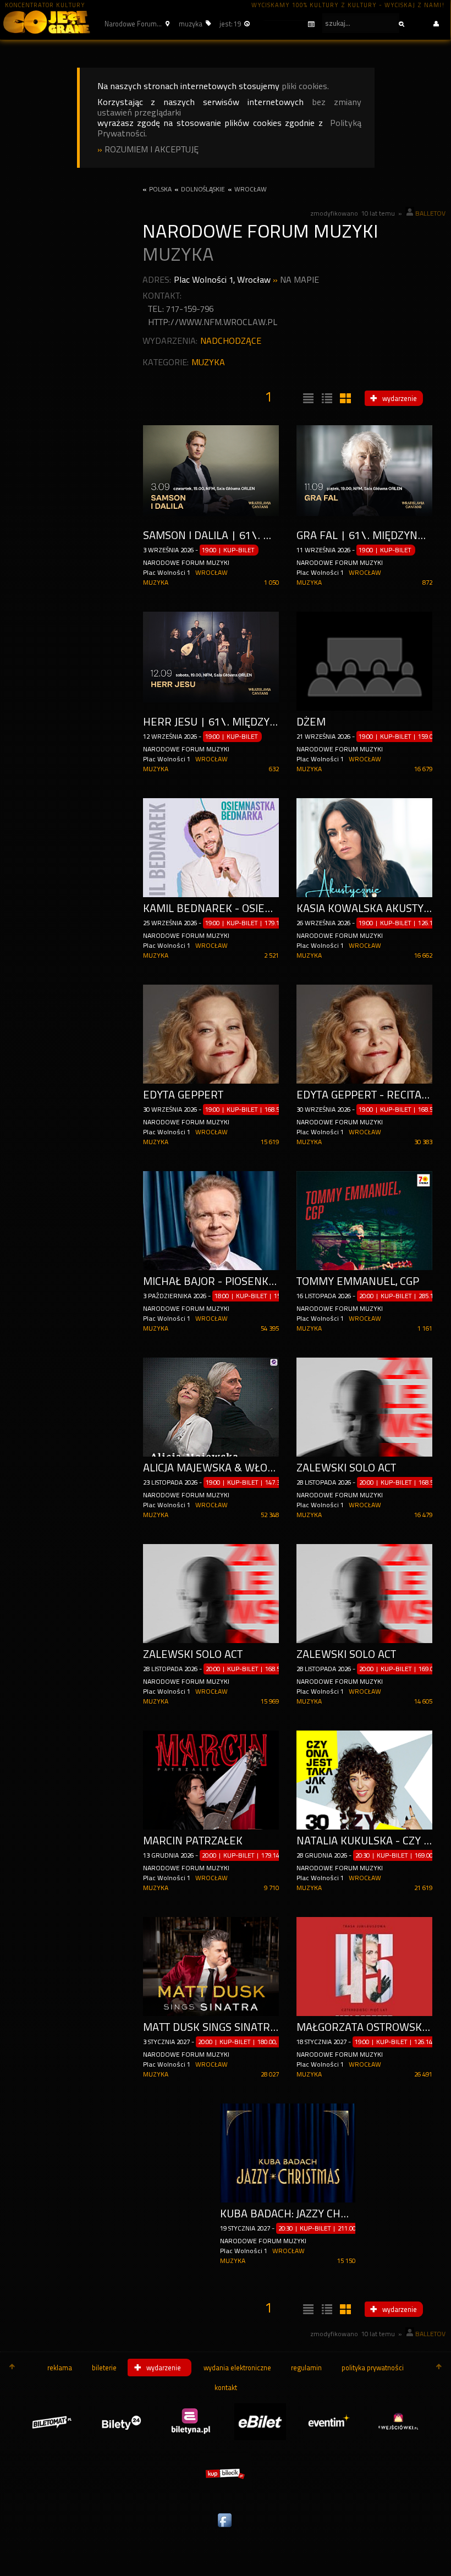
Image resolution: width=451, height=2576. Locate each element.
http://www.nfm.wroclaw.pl (213, 322)
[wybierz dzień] (289, 24)
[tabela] (326, 399)
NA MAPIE (299, 280)
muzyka (208, 362)
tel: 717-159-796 (181, 309)
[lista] (307, 399)
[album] (344, 399)
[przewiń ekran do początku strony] (12, 2368)
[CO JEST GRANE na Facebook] (226, 2528)
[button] (136, 24)
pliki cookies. (305, 86)
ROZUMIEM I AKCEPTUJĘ (152, 149)
